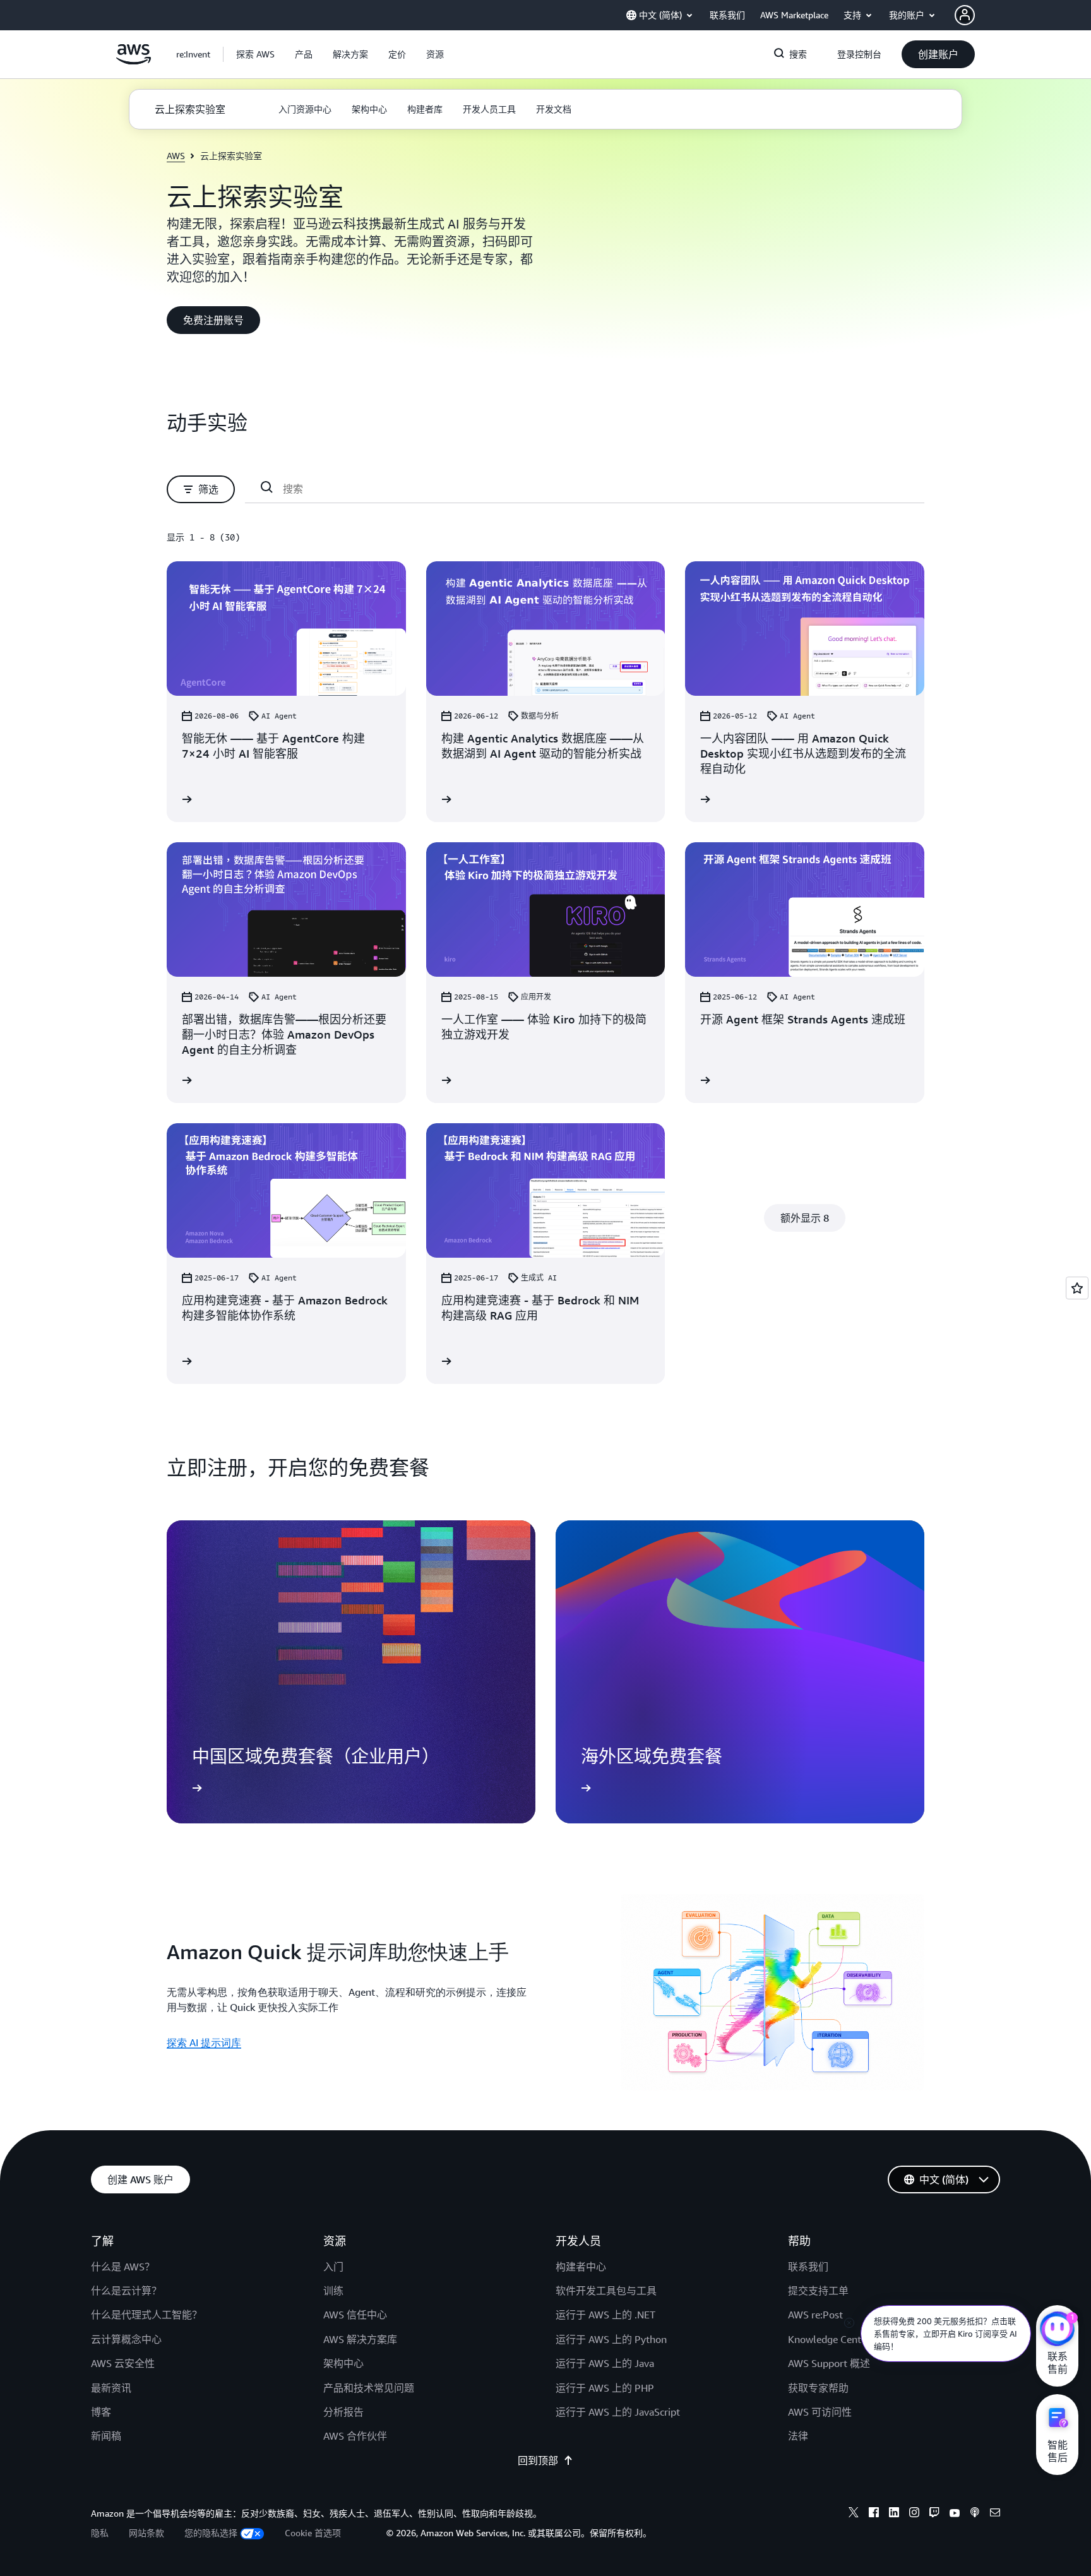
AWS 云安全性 (123, 2363)
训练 (333, 2291)
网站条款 (146, 2533)
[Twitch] (934, 2514)
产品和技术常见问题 (369, 2388)
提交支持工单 (818, 2291)
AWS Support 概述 (829, 2363)
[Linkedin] (894, 2514)
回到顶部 (538, 2460)
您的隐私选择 (211, 2533)
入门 (333, 2267)
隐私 (100, 2533)
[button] (255, 54)
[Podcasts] (975, 2514)
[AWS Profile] (965, 15)
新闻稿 (106, 2436)
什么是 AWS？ (123, 2267)
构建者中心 (581, 2267)
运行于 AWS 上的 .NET (605, 2315)
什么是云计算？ (126, 2291)
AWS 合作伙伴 (355, 2436)
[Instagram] (914, 2514)
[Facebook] (874, 2514)
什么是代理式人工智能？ (146, 2315)
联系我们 (808, 2267)
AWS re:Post (815, 2315)
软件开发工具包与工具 (606, 2291)
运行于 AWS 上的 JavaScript (618, 2412)
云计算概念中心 (126, 2339)
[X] (854, 2514)
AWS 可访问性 (820, 2412)
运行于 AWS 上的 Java (605, 2363)
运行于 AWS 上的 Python (611, 2339)
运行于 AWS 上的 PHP (605, 2388)
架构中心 (343, 2363)
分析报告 (343, 2412)
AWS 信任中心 (355, 2315)
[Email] (995, 2514)
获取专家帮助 (818, 2388)
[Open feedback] (1077, 1288)
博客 (101, 2412)
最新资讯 (111, 2388)
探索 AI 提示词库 (204, 2042)
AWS (176, 156)
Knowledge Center (829, 2339)
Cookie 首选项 (313, 2533)
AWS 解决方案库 (360, 2339)
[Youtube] (955, 2514)
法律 (798, 2436)
